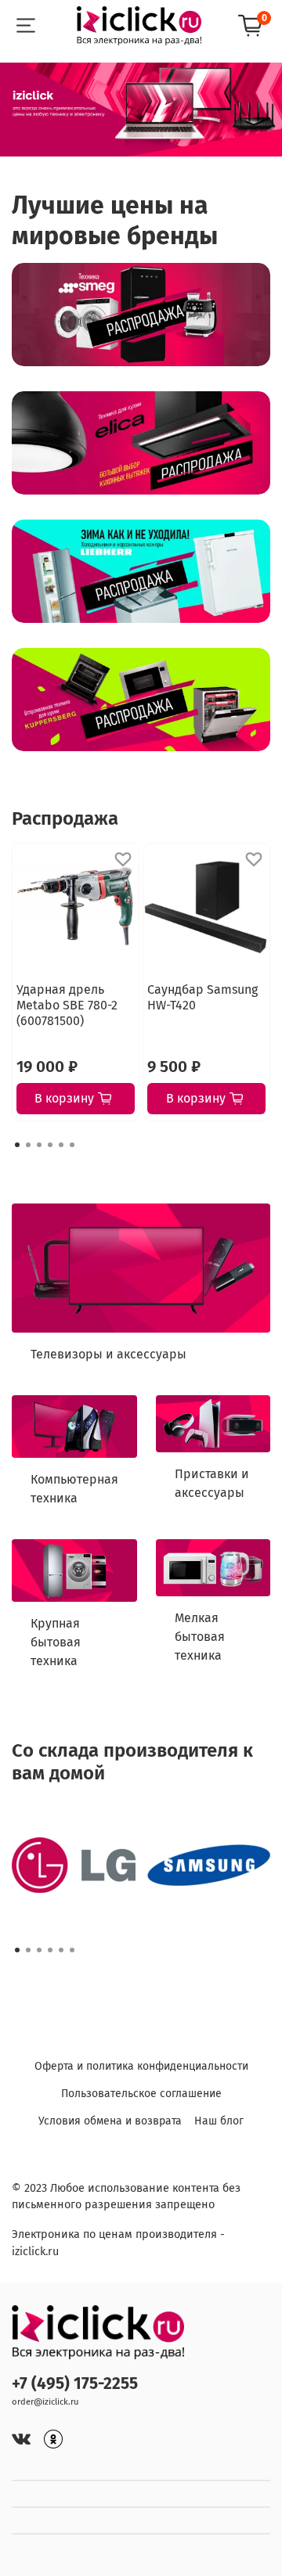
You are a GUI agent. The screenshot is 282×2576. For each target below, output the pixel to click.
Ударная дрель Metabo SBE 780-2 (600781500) (67, 1004)
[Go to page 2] (28, 1145)
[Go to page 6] (72, 1145)
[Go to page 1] (17, 1145)
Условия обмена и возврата (110, 2121)
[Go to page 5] (61, 1145)
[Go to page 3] (39, 1145)
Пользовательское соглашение (141, 2094)
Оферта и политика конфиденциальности (141, 2066)
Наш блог (219, 2121)
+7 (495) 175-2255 (75, 2384)
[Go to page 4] (50, 1145)
